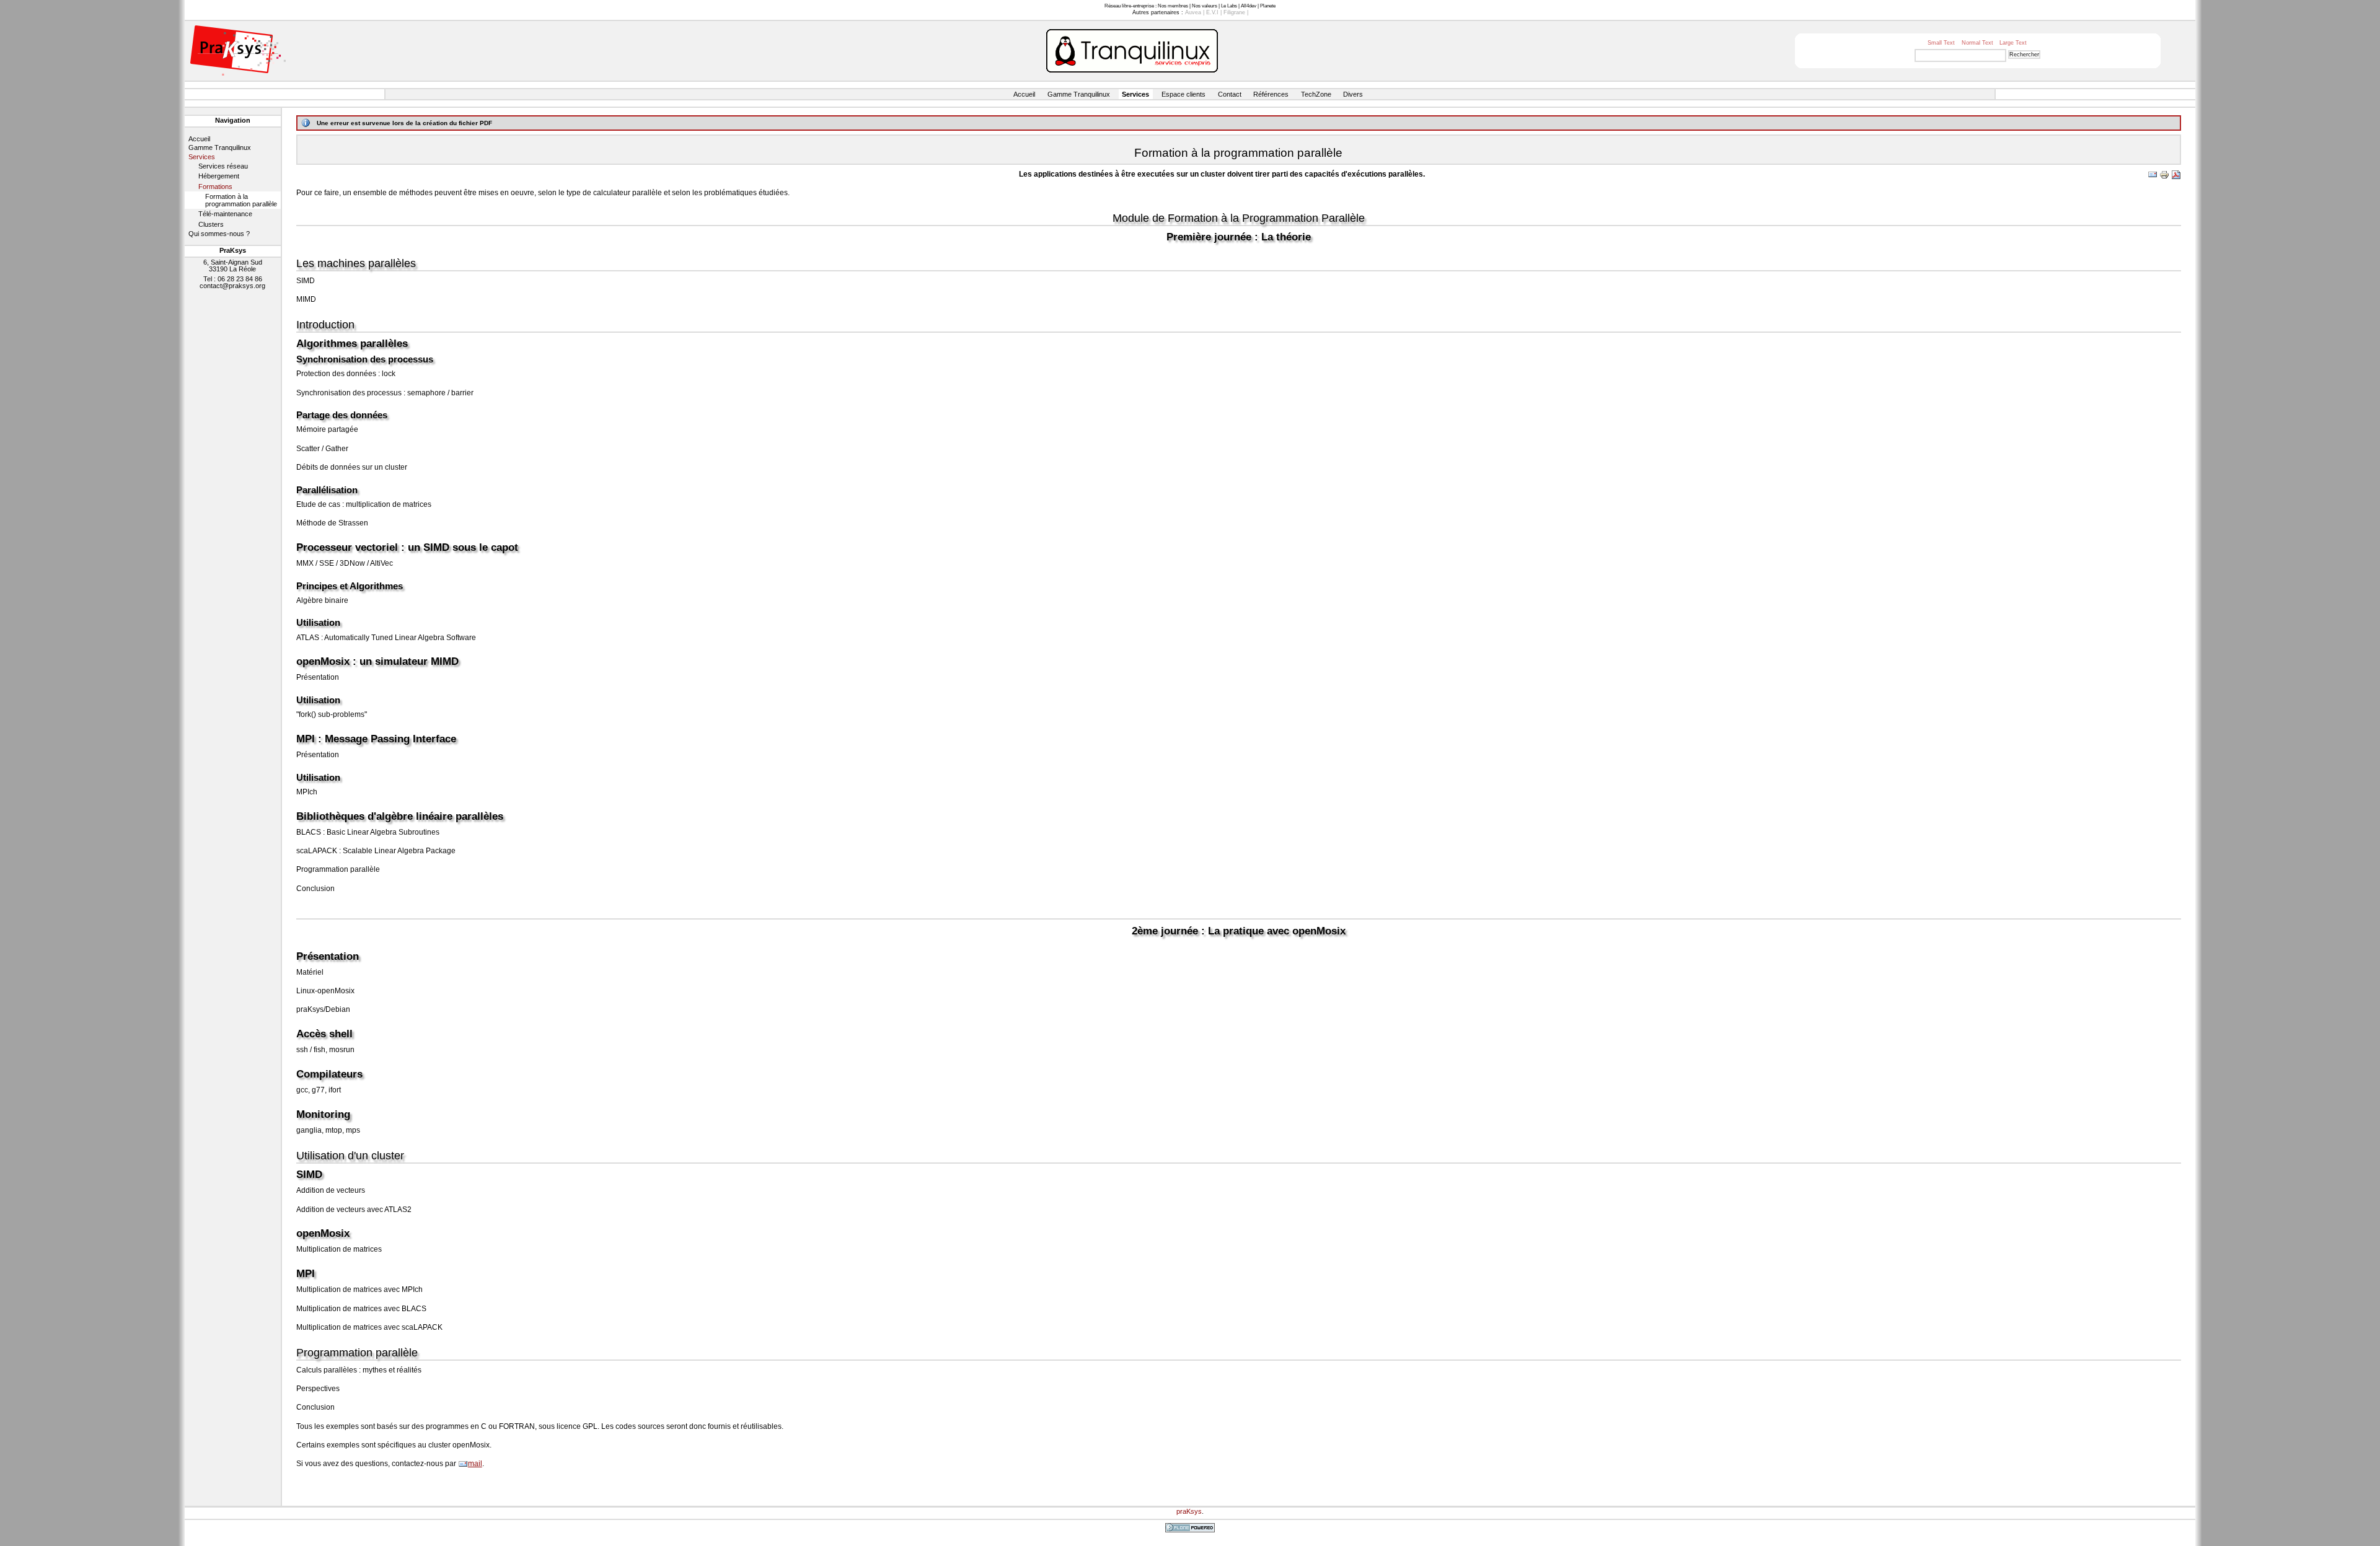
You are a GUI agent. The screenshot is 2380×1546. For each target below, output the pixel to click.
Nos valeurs (1205, 6)
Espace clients (1183, 94)
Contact (1230, 94)
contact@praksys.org (232, 286)
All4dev (1249, 6)
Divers (1353, 94)
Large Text (2013, 43)
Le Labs (1229, 6)
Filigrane (1234, 12)
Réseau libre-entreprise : (1130, 6)
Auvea (1193, 12)
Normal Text (1977, 43)
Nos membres (1173, 6)
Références (1271, 94)
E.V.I (1212, 12)
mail (475, 1464)
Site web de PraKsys (238, 51)
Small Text (1941, 43)
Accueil (1024, 94)
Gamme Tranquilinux (1079, 94)
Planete (1268, 6)
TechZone (1316, 94)
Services (1135, 94)
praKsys (1189, 1511)
